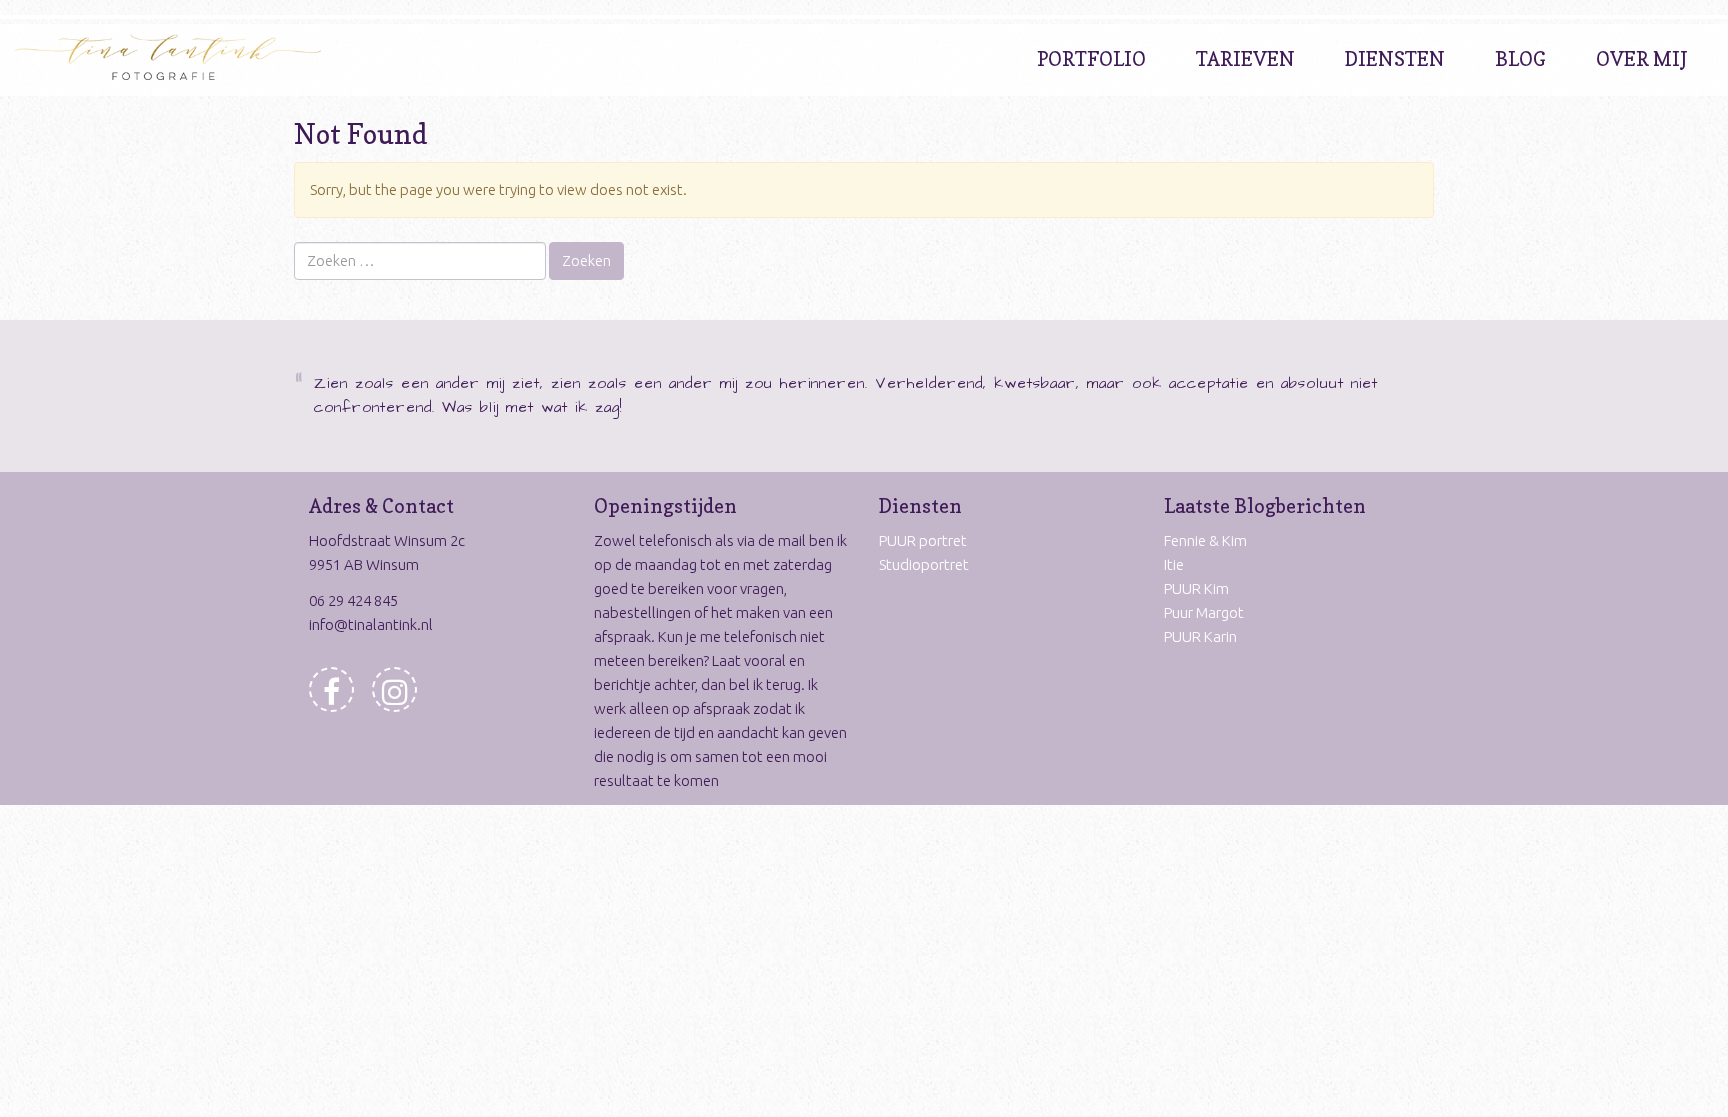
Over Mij (1642, 59)
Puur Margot (1204, 612)
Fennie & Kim (1205, 540)
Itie (1174, 564)
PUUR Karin (1200, 636)
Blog (1520, 59)
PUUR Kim (1196, 588)
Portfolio (1091, 59)
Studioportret (924, 564)
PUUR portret (923, 540)
